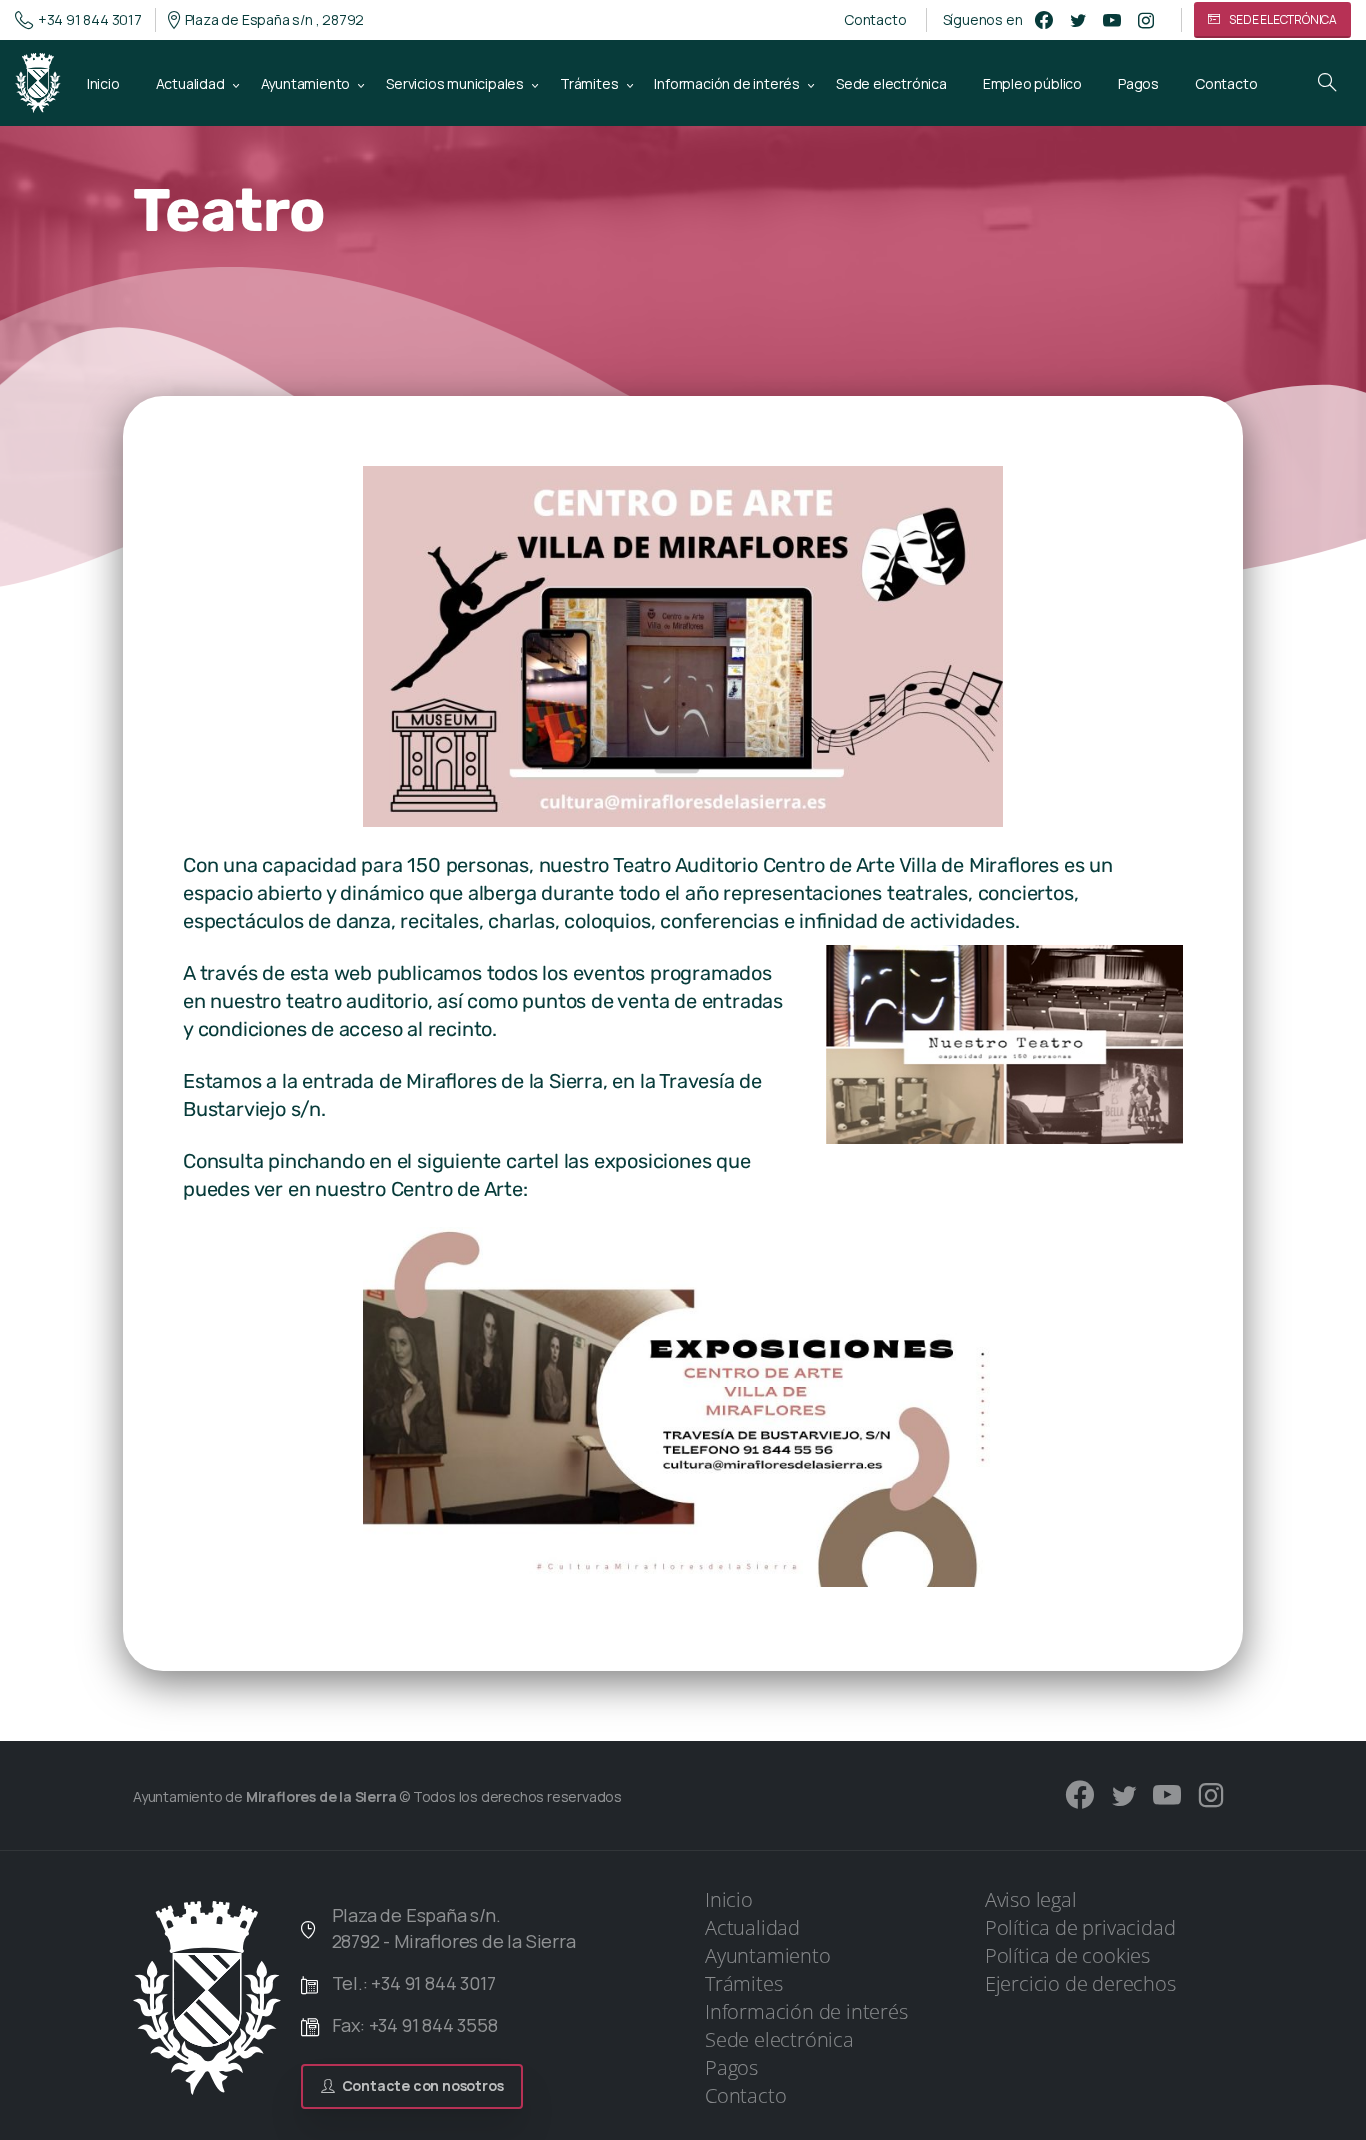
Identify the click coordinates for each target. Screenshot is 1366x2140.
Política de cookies (1067, 1955)
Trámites (743, 1983)
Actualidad (752, 1927)
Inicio (729, 1899)
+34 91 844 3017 (90, 19)
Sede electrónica (779, 2039)
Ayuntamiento (768, 1955)
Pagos (731, 2067)
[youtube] (1112, 20)
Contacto (875, 20)
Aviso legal (1031, 1899)
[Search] (1327, 83)
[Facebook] (1044, 20)
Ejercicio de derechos (1080, 1983)
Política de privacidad (1080, 1927)
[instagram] (1146, 20)
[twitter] (1078, 20)
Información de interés (806, 2011)
